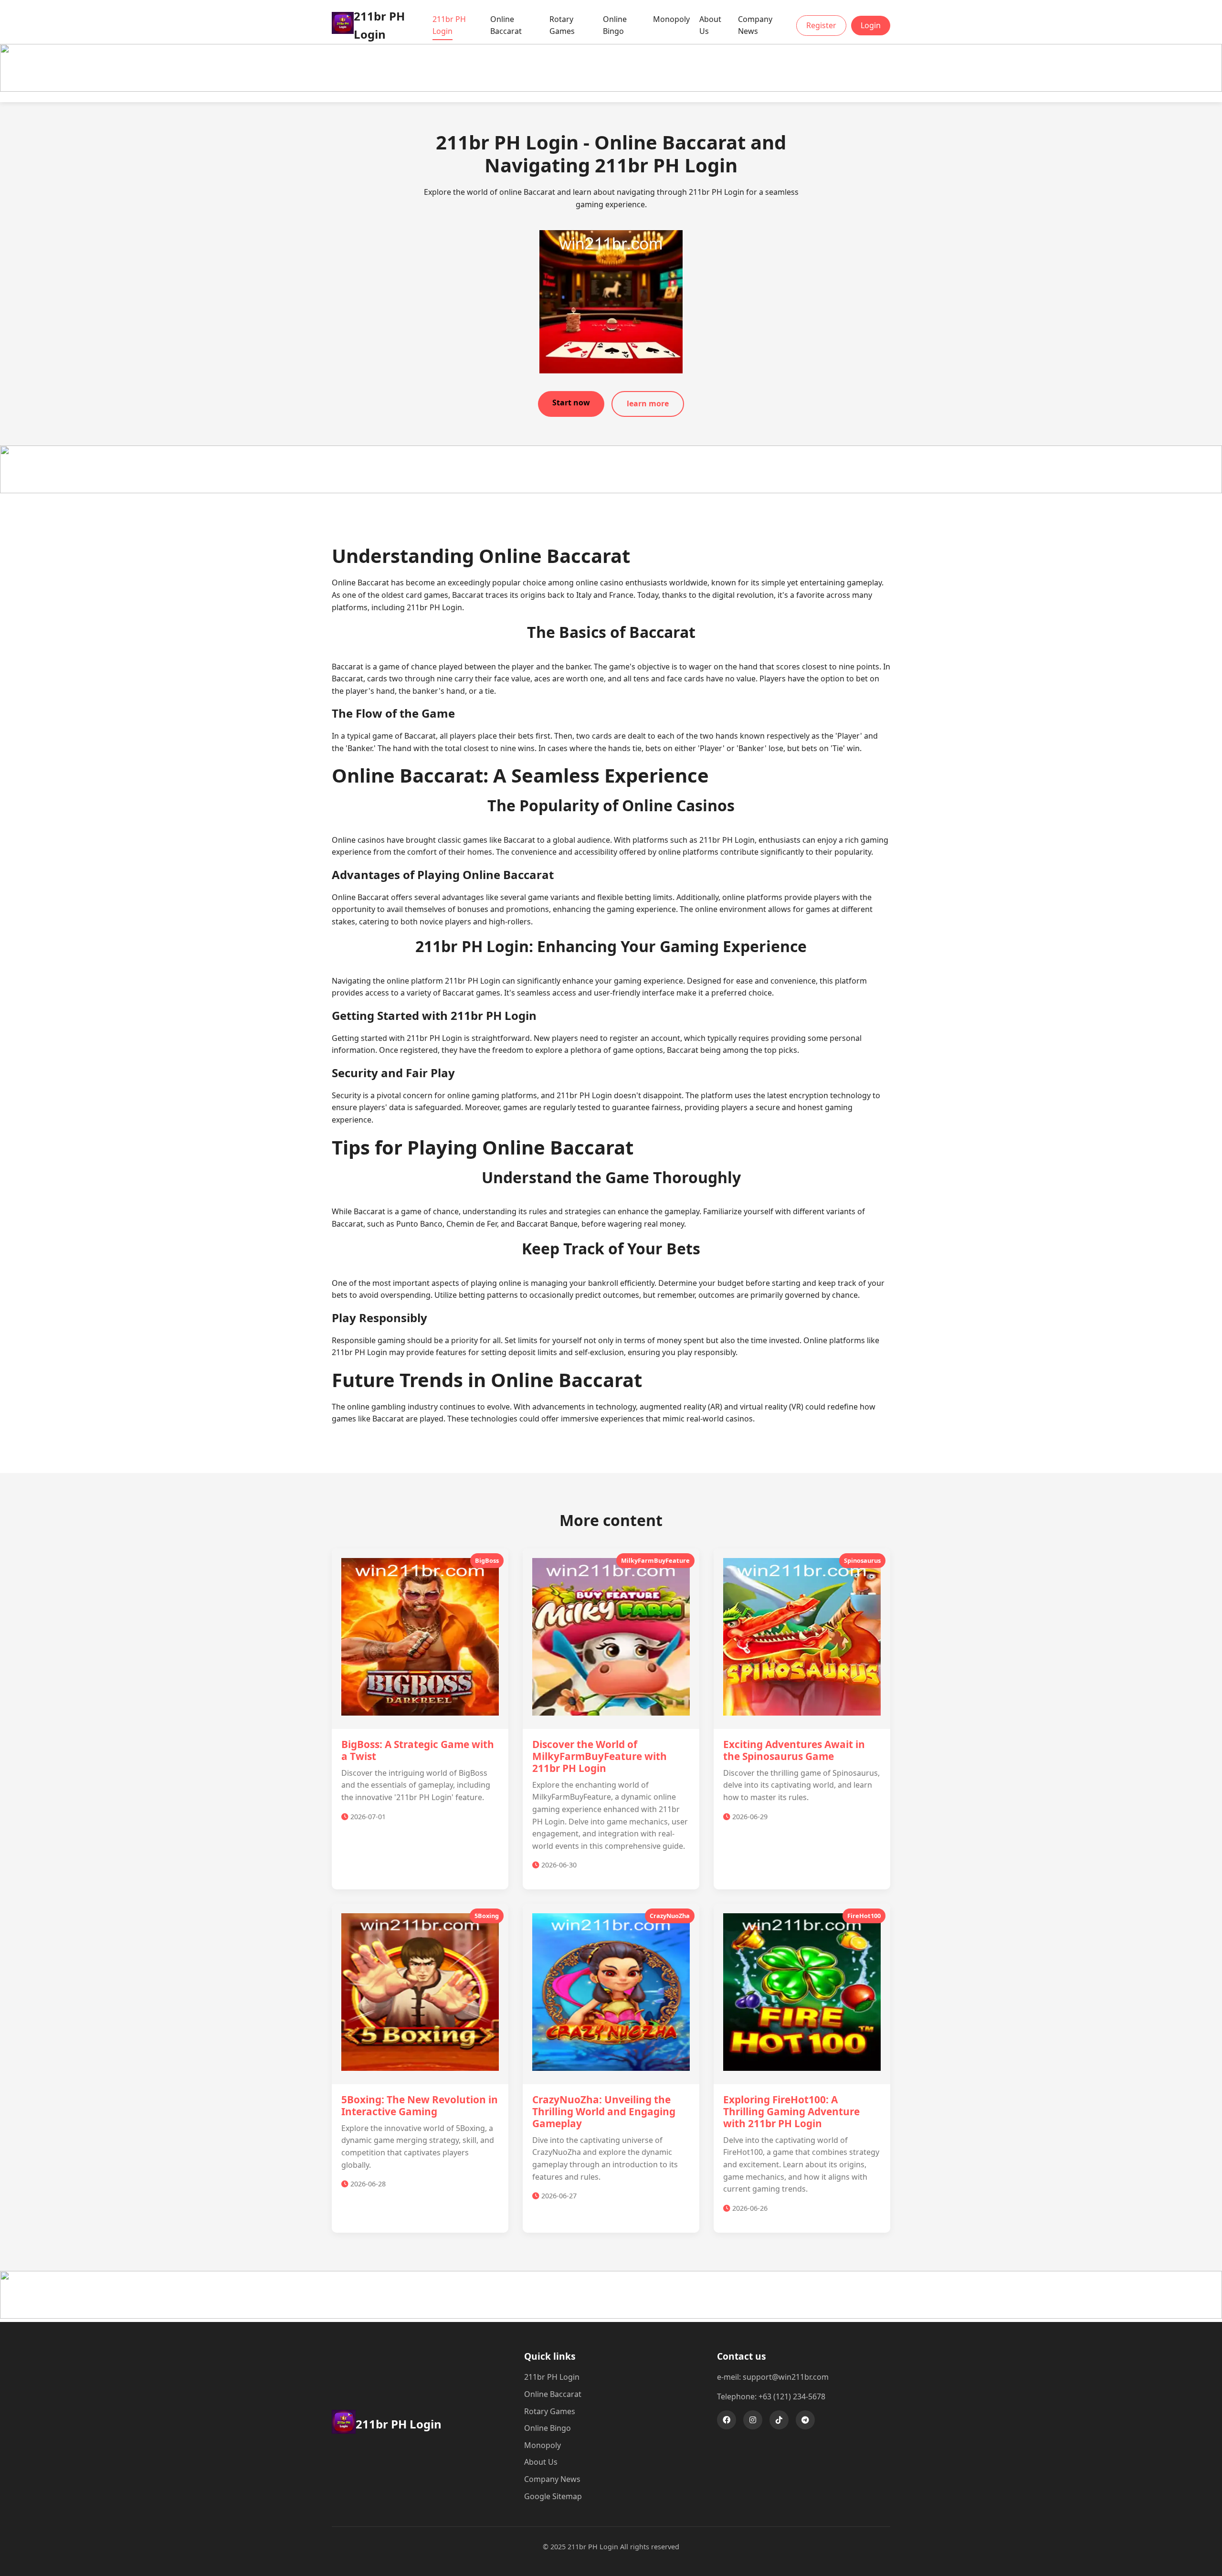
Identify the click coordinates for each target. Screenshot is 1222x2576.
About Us (710, 25)
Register (821, 25)
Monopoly (671, 19)
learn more (648, 403)
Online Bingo (615, 25)
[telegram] (805, 2420)
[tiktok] (779, 2420)
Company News (755, 25)
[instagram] (753, 2420)
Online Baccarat (506, 25)
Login (871, 25)
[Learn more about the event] (611, 89)
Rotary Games (562, 25)
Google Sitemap (553, 2496)
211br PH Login (449, 25)
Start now (571, 403)
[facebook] (727, 2420)
